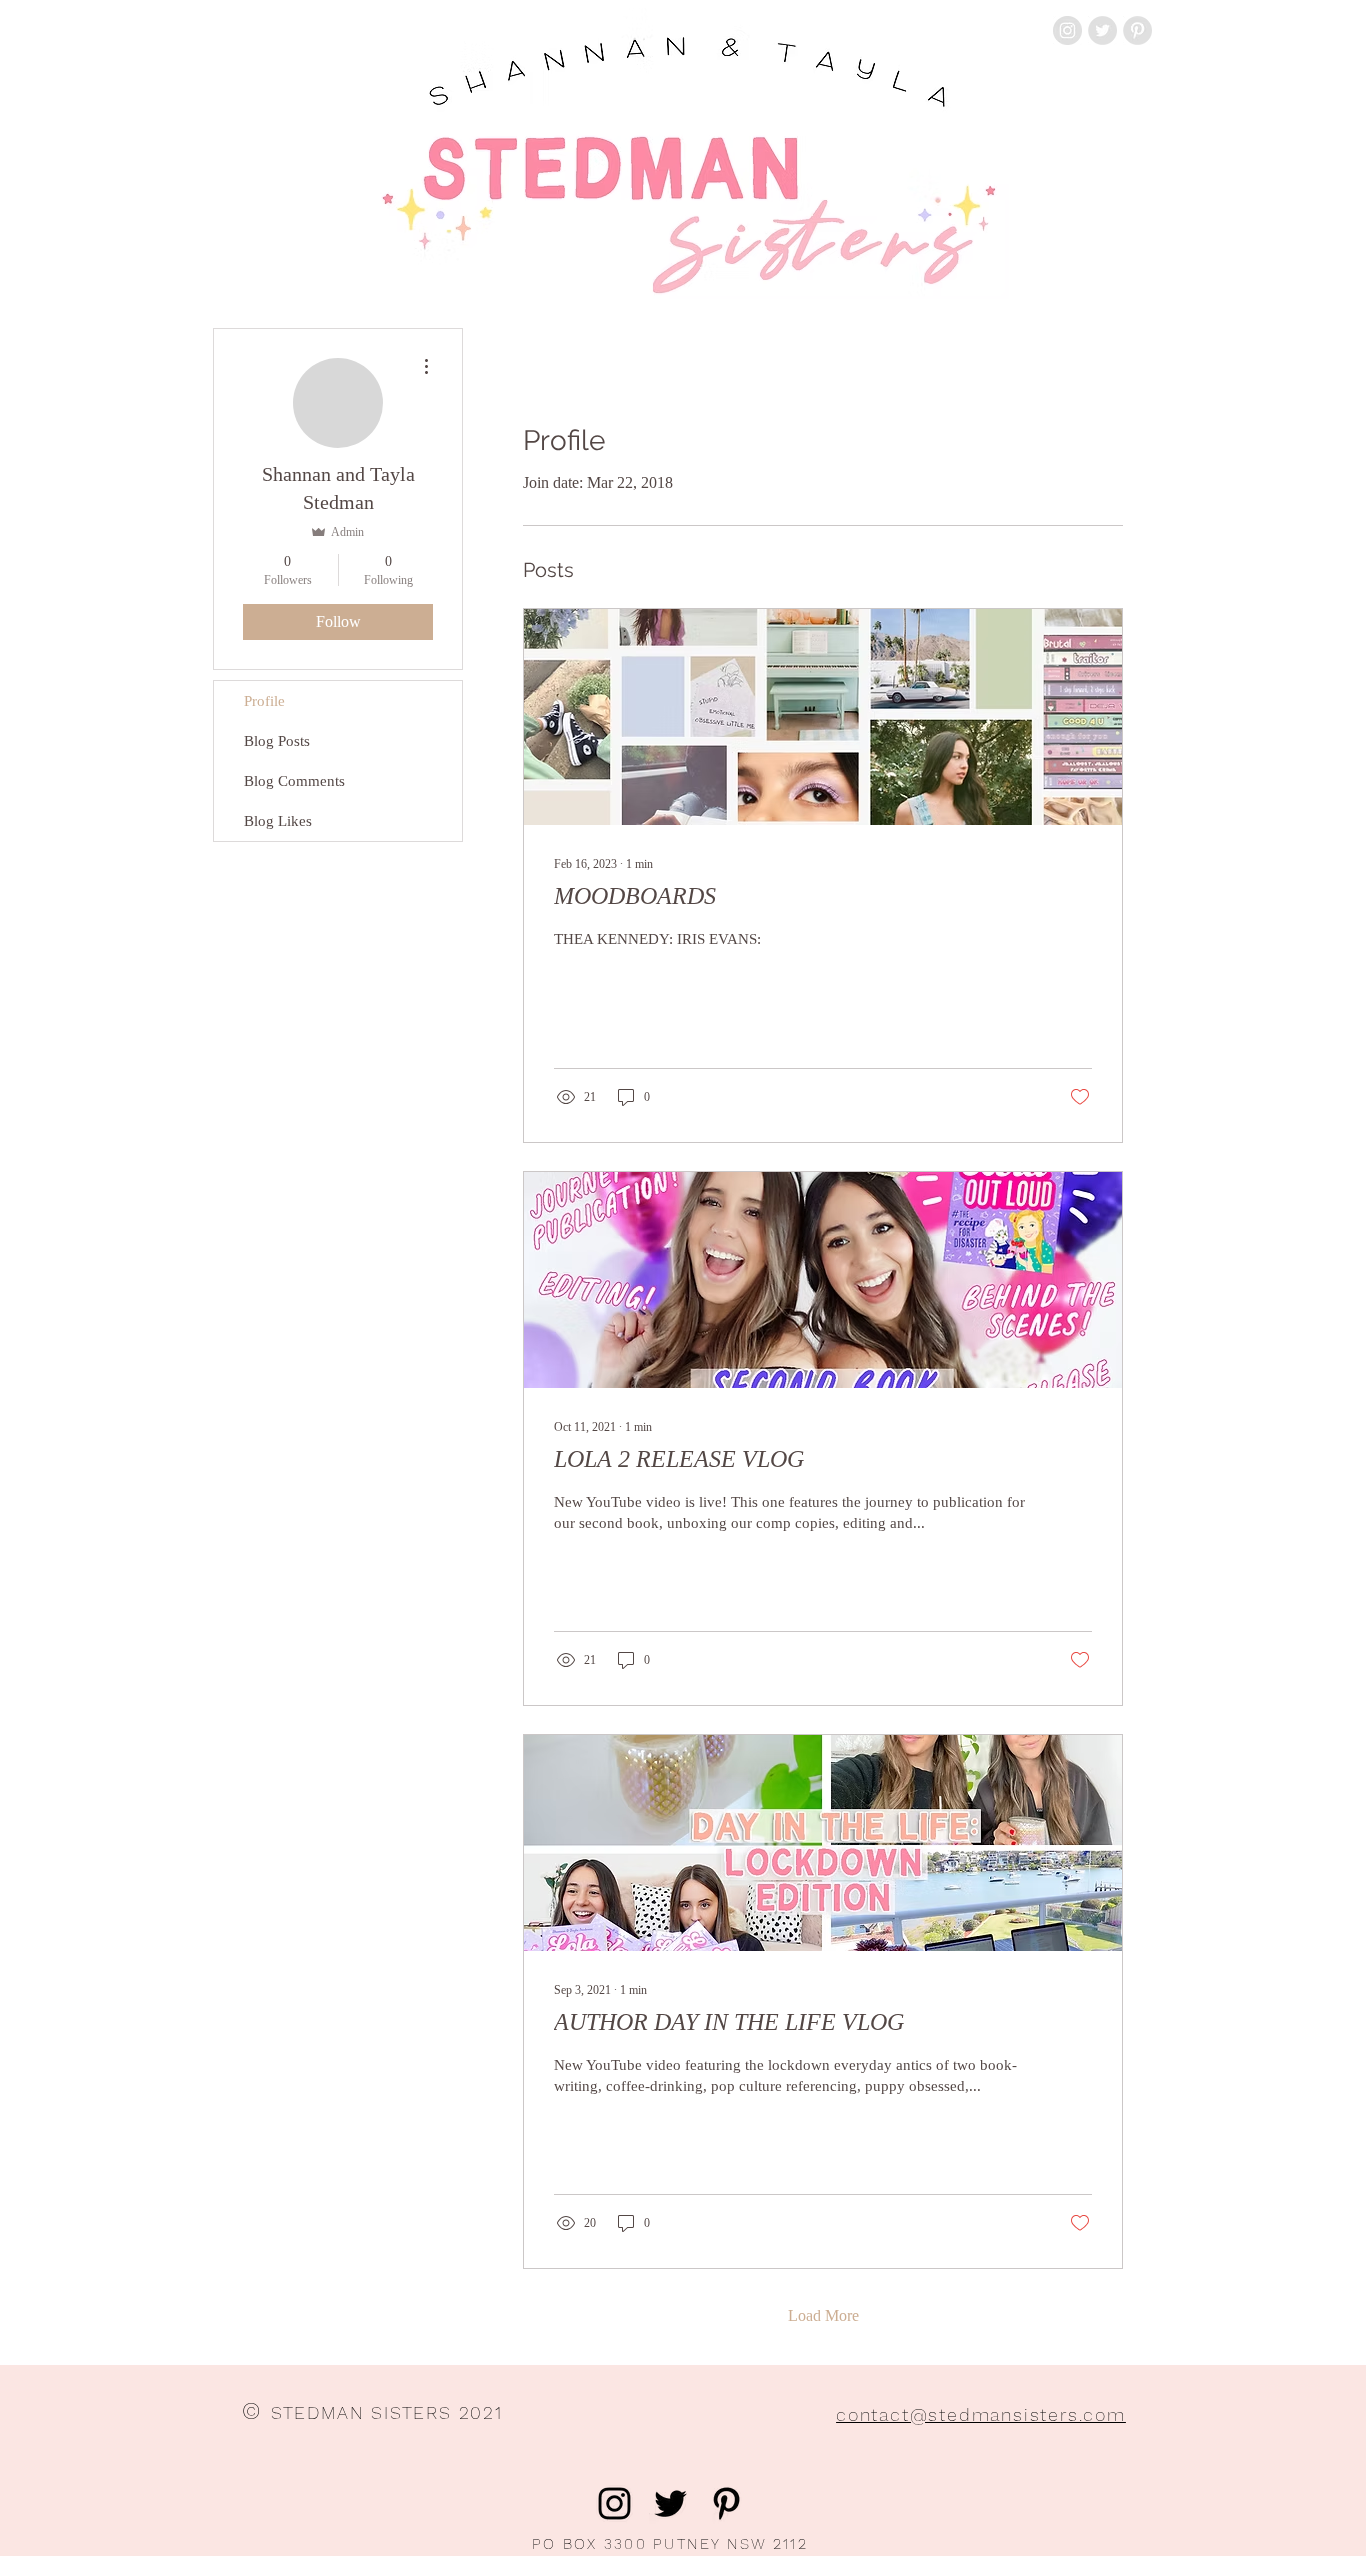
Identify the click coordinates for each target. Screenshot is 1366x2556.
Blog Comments (294, 781)
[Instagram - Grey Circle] (1067, 30)
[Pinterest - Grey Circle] (1137, 30)
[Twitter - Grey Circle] (1102, 30)
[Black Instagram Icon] (614, 2503)
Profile (264, 701)
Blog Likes (278, 821)
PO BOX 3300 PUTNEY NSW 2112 (670, 2544)
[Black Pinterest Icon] (726, 2503)
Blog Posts (277, 741)
